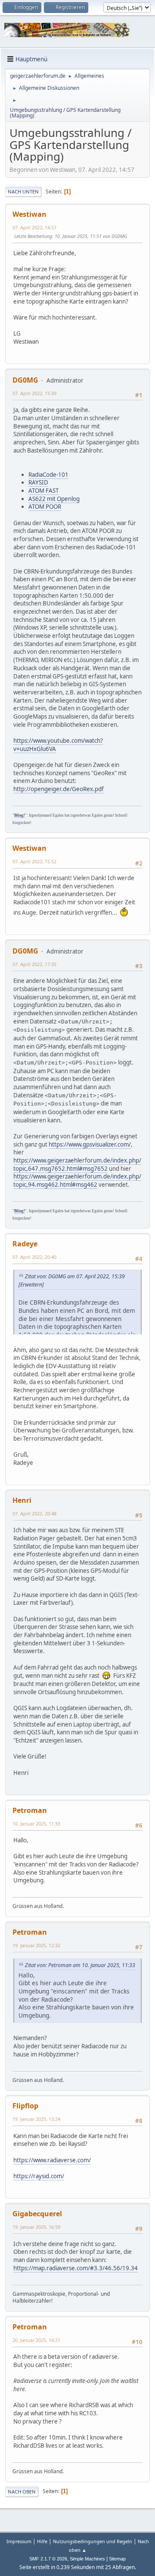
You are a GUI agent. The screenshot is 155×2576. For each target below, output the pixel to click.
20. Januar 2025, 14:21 (36, 2340)
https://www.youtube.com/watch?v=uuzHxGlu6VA (58, 745)
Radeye (25, 1244)
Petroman (30, 1810)
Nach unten (23, 192)
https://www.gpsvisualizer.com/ (90, 1144)
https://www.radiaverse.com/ (52, 2160)
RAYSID (38, 482)
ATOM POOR (45, 507)
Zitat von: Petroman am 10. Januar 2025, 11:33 (80, 1965)
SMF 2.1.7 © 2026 (48, 2559)
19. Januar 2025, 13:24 (36, 2119)
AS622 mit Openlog (54, 499)
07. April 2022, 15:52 (34, 861)
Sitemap (117, 2559)
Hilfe (42, 2541)
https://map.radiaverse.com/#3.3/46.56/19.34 (76, 2268)
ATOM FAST (43, 491)
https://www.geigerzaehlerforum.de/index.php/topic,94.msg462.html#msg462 (77, 1180)
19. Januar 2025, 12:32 (36, 1945)
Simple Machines (87, 2559)
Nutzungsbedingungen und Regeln (93, 2541)
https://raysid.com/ (39, 2176)
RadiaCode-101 (48, 475)
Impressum (19, 2541)
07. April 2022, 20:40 (34, 1257)
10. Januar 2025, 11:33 (36, 1823)
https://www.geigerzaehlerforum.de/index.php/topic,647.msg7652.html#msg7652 (77, 1164)
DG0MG (25, 380)
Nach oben (22, 2492)
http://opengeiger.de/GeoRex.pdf (59, 789)
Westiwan (29, 214)
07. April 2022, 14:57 (34, 227)
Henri (22, 1500)
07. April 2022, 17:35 (34, 964)
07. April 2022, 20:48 (34, 1513)
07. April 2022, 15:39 (34, 393)
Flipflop (25, 2106)
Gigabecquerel (37, 2214)
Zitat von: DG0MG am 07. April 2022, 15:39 (75, 1276)
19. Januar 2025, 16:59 (36, 2227)
